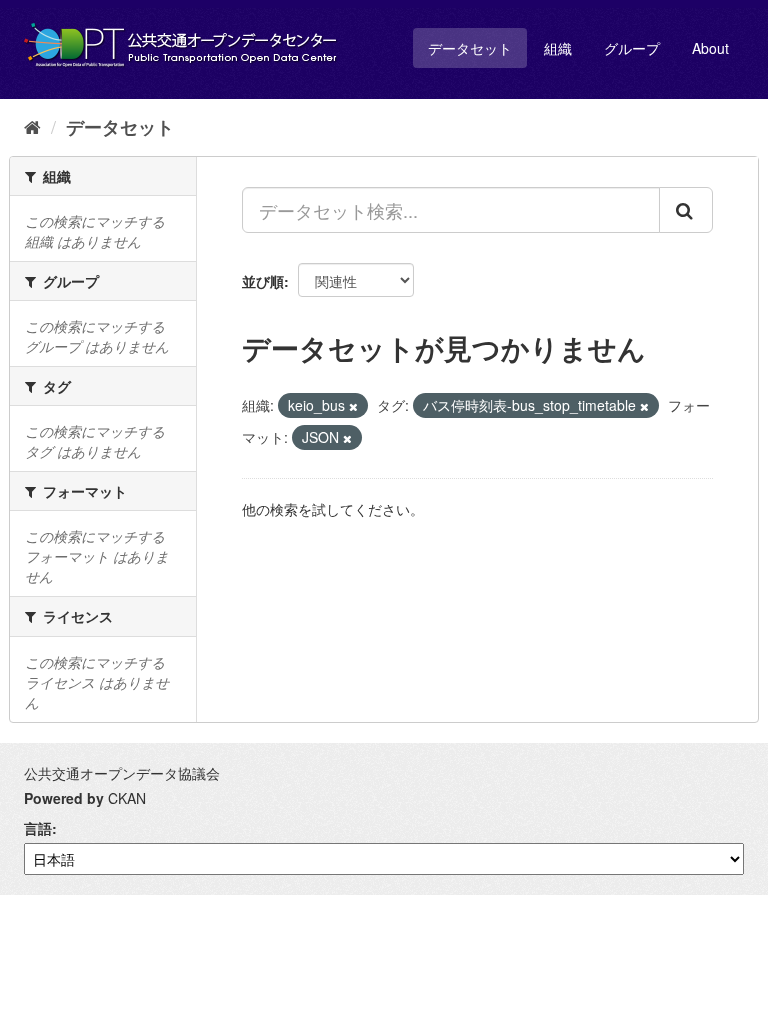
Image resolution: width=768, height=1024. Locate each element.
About (710, 48)
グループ (632, 48)
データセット (470, 48)
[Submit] (686, 210)
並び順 (263, 281)
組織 (558, 48)
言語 (38, 828)
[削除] (353, 406)
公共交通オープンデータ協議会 (122, 773)
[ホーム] (32, 126)
